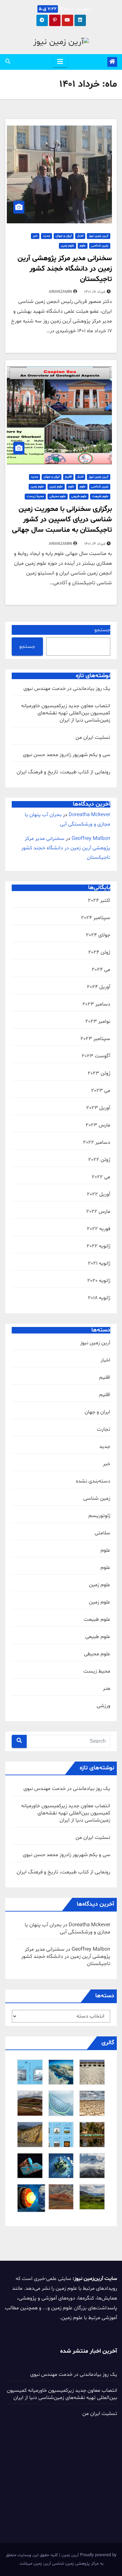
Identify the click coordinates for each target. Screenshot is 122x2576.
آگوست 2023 (96, 1056)
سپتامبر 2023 (95, 1039)
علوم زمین (68, 246)
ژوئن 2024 (99, 952)
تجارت (104, 1429)
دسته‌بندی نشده (93, 1481)
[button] (8, 62)
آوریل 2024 (99, 987)
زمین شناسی (100, 246)
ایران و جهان (64, 236)
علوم (83, 246)
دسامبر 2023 (96, 1004)
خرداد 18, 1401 (95, 292)
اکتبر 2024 (99, 901)
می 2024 (101, 970)
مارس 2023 (98, 1125)
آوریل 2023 (98, 1108)
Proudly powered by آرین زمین (88, 2555)
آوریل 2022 (99, 1194)
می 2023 (101, 1091)
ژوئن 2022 (99, 1160)
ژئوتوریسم (99, 1516)
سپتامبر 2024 (96, 918)
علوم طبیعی (79, 496)
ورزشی (103, 1706)
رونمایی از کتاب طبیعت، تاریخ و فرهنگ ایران (63, 772)
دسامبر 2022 (97, 1142)
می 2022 (101, 1177)
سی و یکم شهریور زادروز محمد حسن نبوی (67, 755)
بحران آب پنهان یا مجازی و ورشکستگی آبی (68, 1928)
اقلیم (68, 477)
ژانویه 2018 (99, 1298)
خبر (35, 236)
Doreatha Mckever (89, 815)
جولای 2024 (98, 935)
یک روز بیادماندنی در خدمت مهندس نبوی (67, 689)
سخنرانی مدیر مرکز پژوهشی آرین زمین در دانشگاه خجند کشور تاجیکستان (65, 269)
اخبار (80, 236)
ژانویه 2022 (98, 1246)
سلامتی (102, 1533)
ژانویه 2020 (99, 1281)
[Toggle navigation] (60, 62)
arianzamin (61, 292)
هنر (107, 1689)
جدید (47, 236)
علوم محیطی (58, 496)
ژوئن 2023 (99, 1073)
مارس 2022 (98, 1212)
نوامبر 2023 (98, 1021)
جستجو (102, 630)
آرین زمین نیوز (99, 236)
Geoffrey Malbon (91, 839)
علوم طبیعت (100, 496)
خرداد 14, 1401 (95, 544)
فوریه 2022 (99, 1229)
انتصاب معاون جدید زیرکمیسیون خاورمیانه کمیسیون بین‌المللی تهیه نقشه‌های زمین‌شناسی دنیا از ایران (66, 713)
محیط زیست (35, 496)
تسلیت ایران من (93, 737)
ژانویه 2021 (99, 1263)
